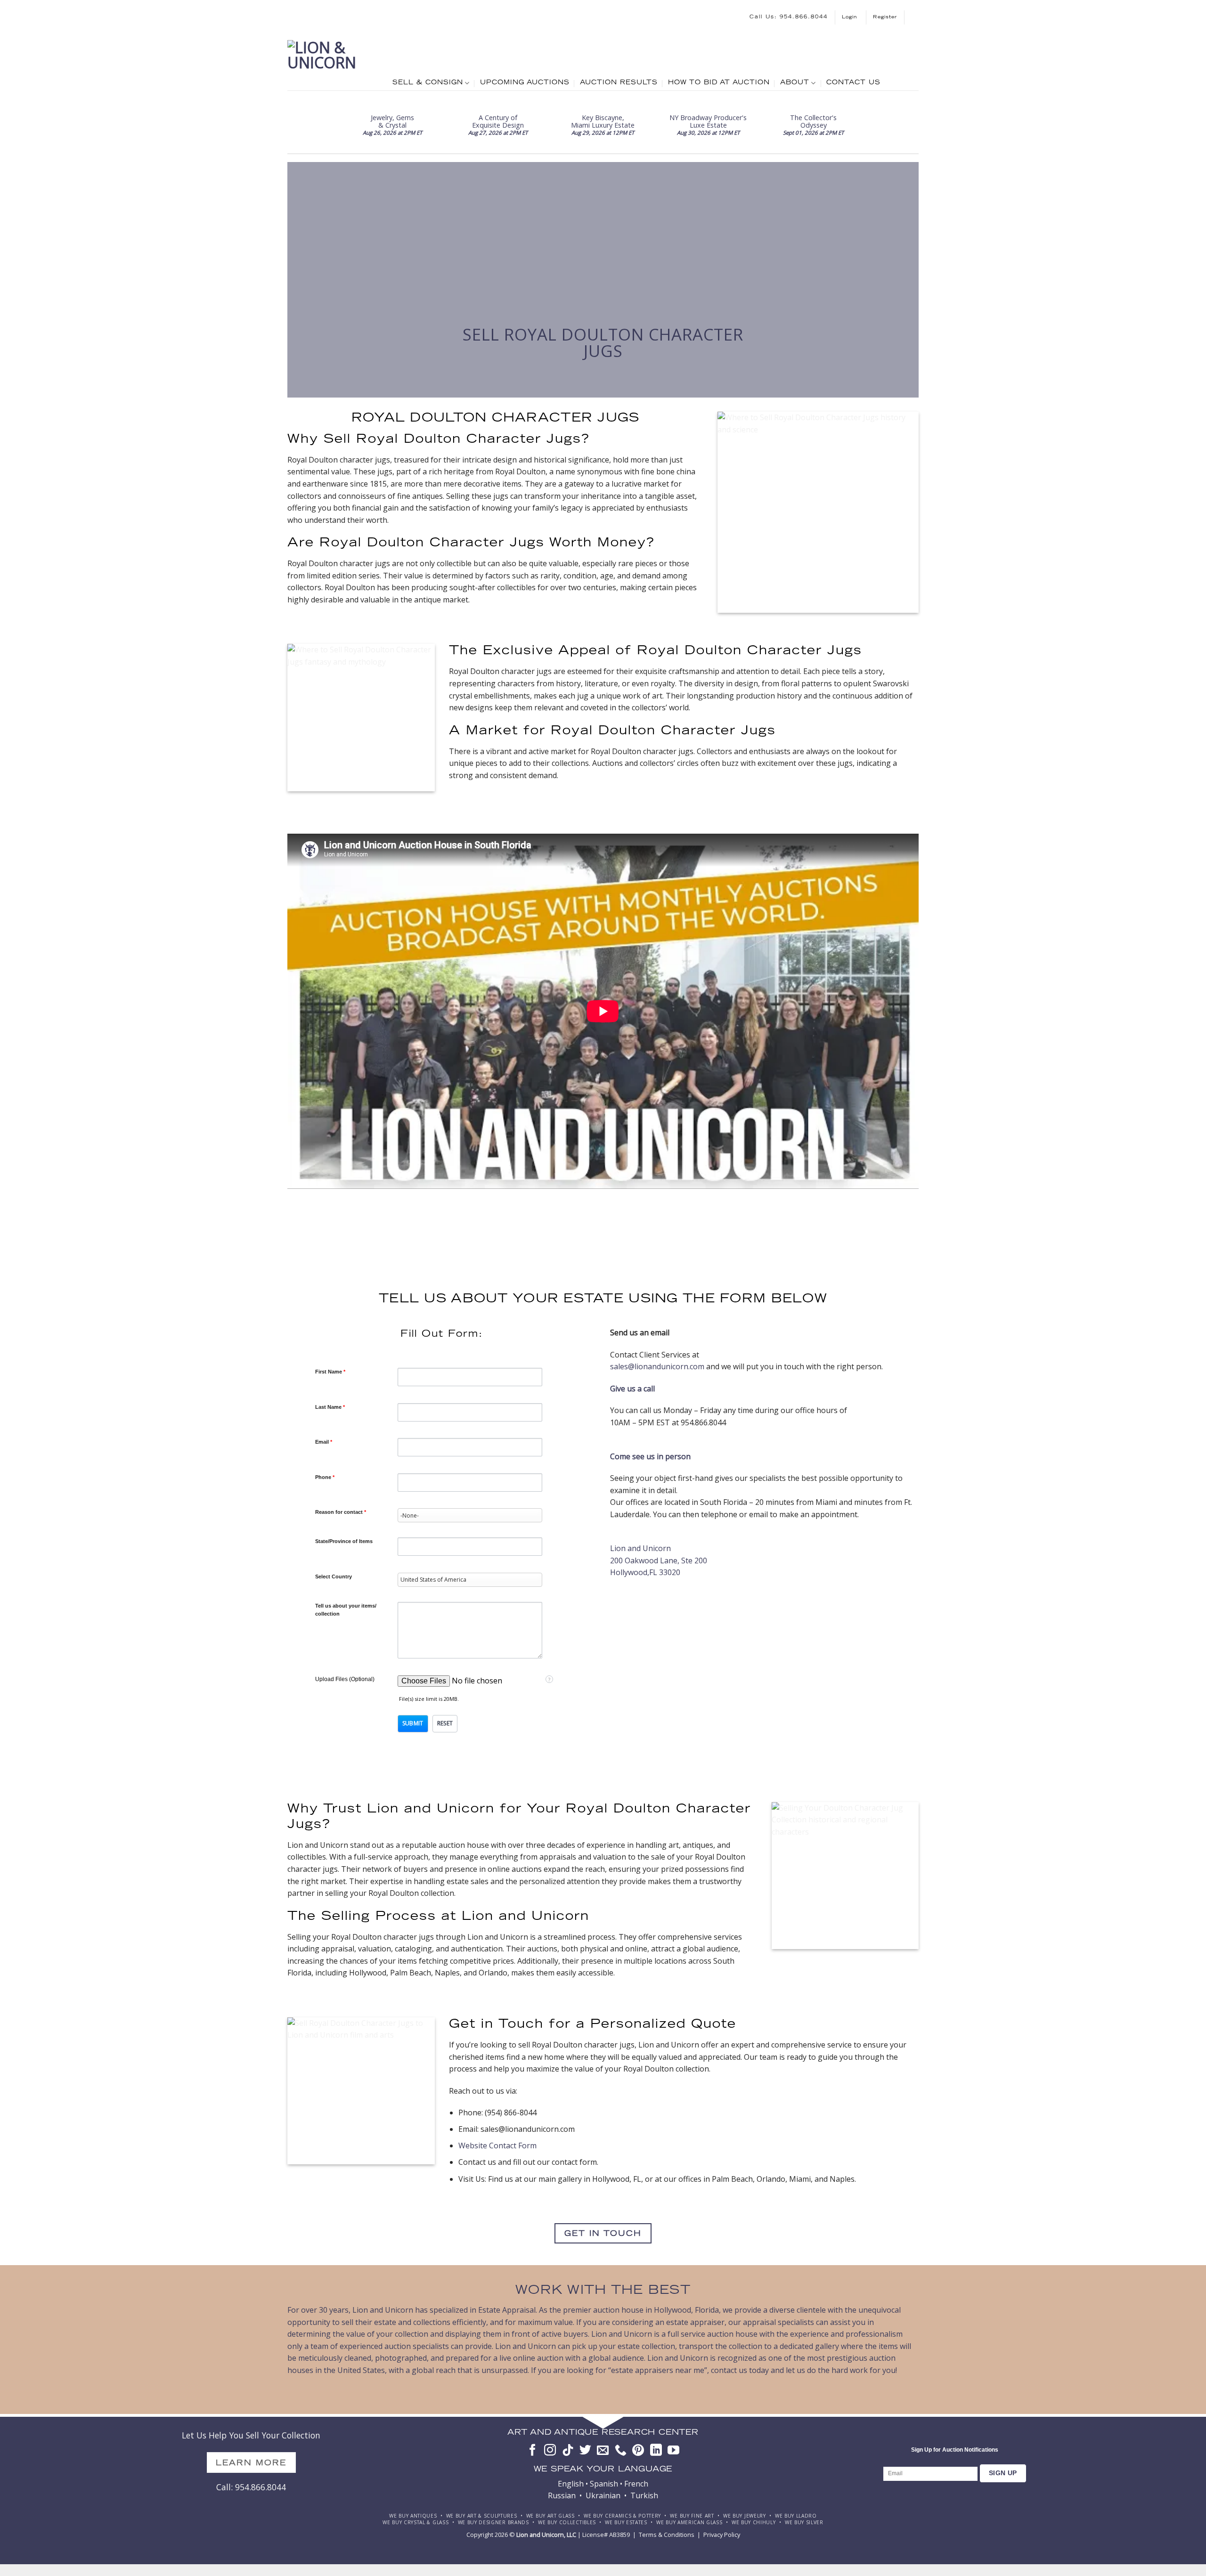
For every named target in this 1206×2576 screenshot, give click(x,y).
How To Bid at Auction (719, 83)
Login (850, 17)
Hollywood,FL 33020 (645, 1572)
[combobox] (470, 1515)
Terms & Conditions (667, 2535)
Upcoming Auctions (525, 83)
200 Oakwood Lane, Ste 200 (659, 1560)
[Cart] (915, 17)
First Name (330, 1372)
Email (324, 1442)
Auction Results (619, 83)
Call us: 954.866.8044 (789, 17)
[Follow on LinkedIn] (656, 2451)
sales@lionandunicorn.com (657, 1366)
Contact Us (853, 83)
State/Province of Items (344, 1541)
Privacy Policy (722, 2535)
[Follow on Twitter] (585, 2451)
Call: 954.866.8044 (251, 2487)
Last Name (330, 1407)
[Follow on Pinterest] (638, 2451)
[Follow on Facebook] (533, 2451)
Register (885, 17)
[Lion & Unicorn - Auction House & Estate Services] (333, 63)
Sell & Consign (428, 83)
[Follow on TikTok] (568, 2451)
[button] (413, 1724)
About (795, 83)
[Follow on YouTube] (673, 2451)
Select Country (334, 1576)
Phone (325, 1477)
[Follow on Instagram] (550, 2451)
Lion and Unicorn (640, 1548)
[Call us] (621, 2451)
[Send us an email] (603, 2451)
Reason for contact (341, 1512)
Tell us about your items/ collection (346, 1610)
